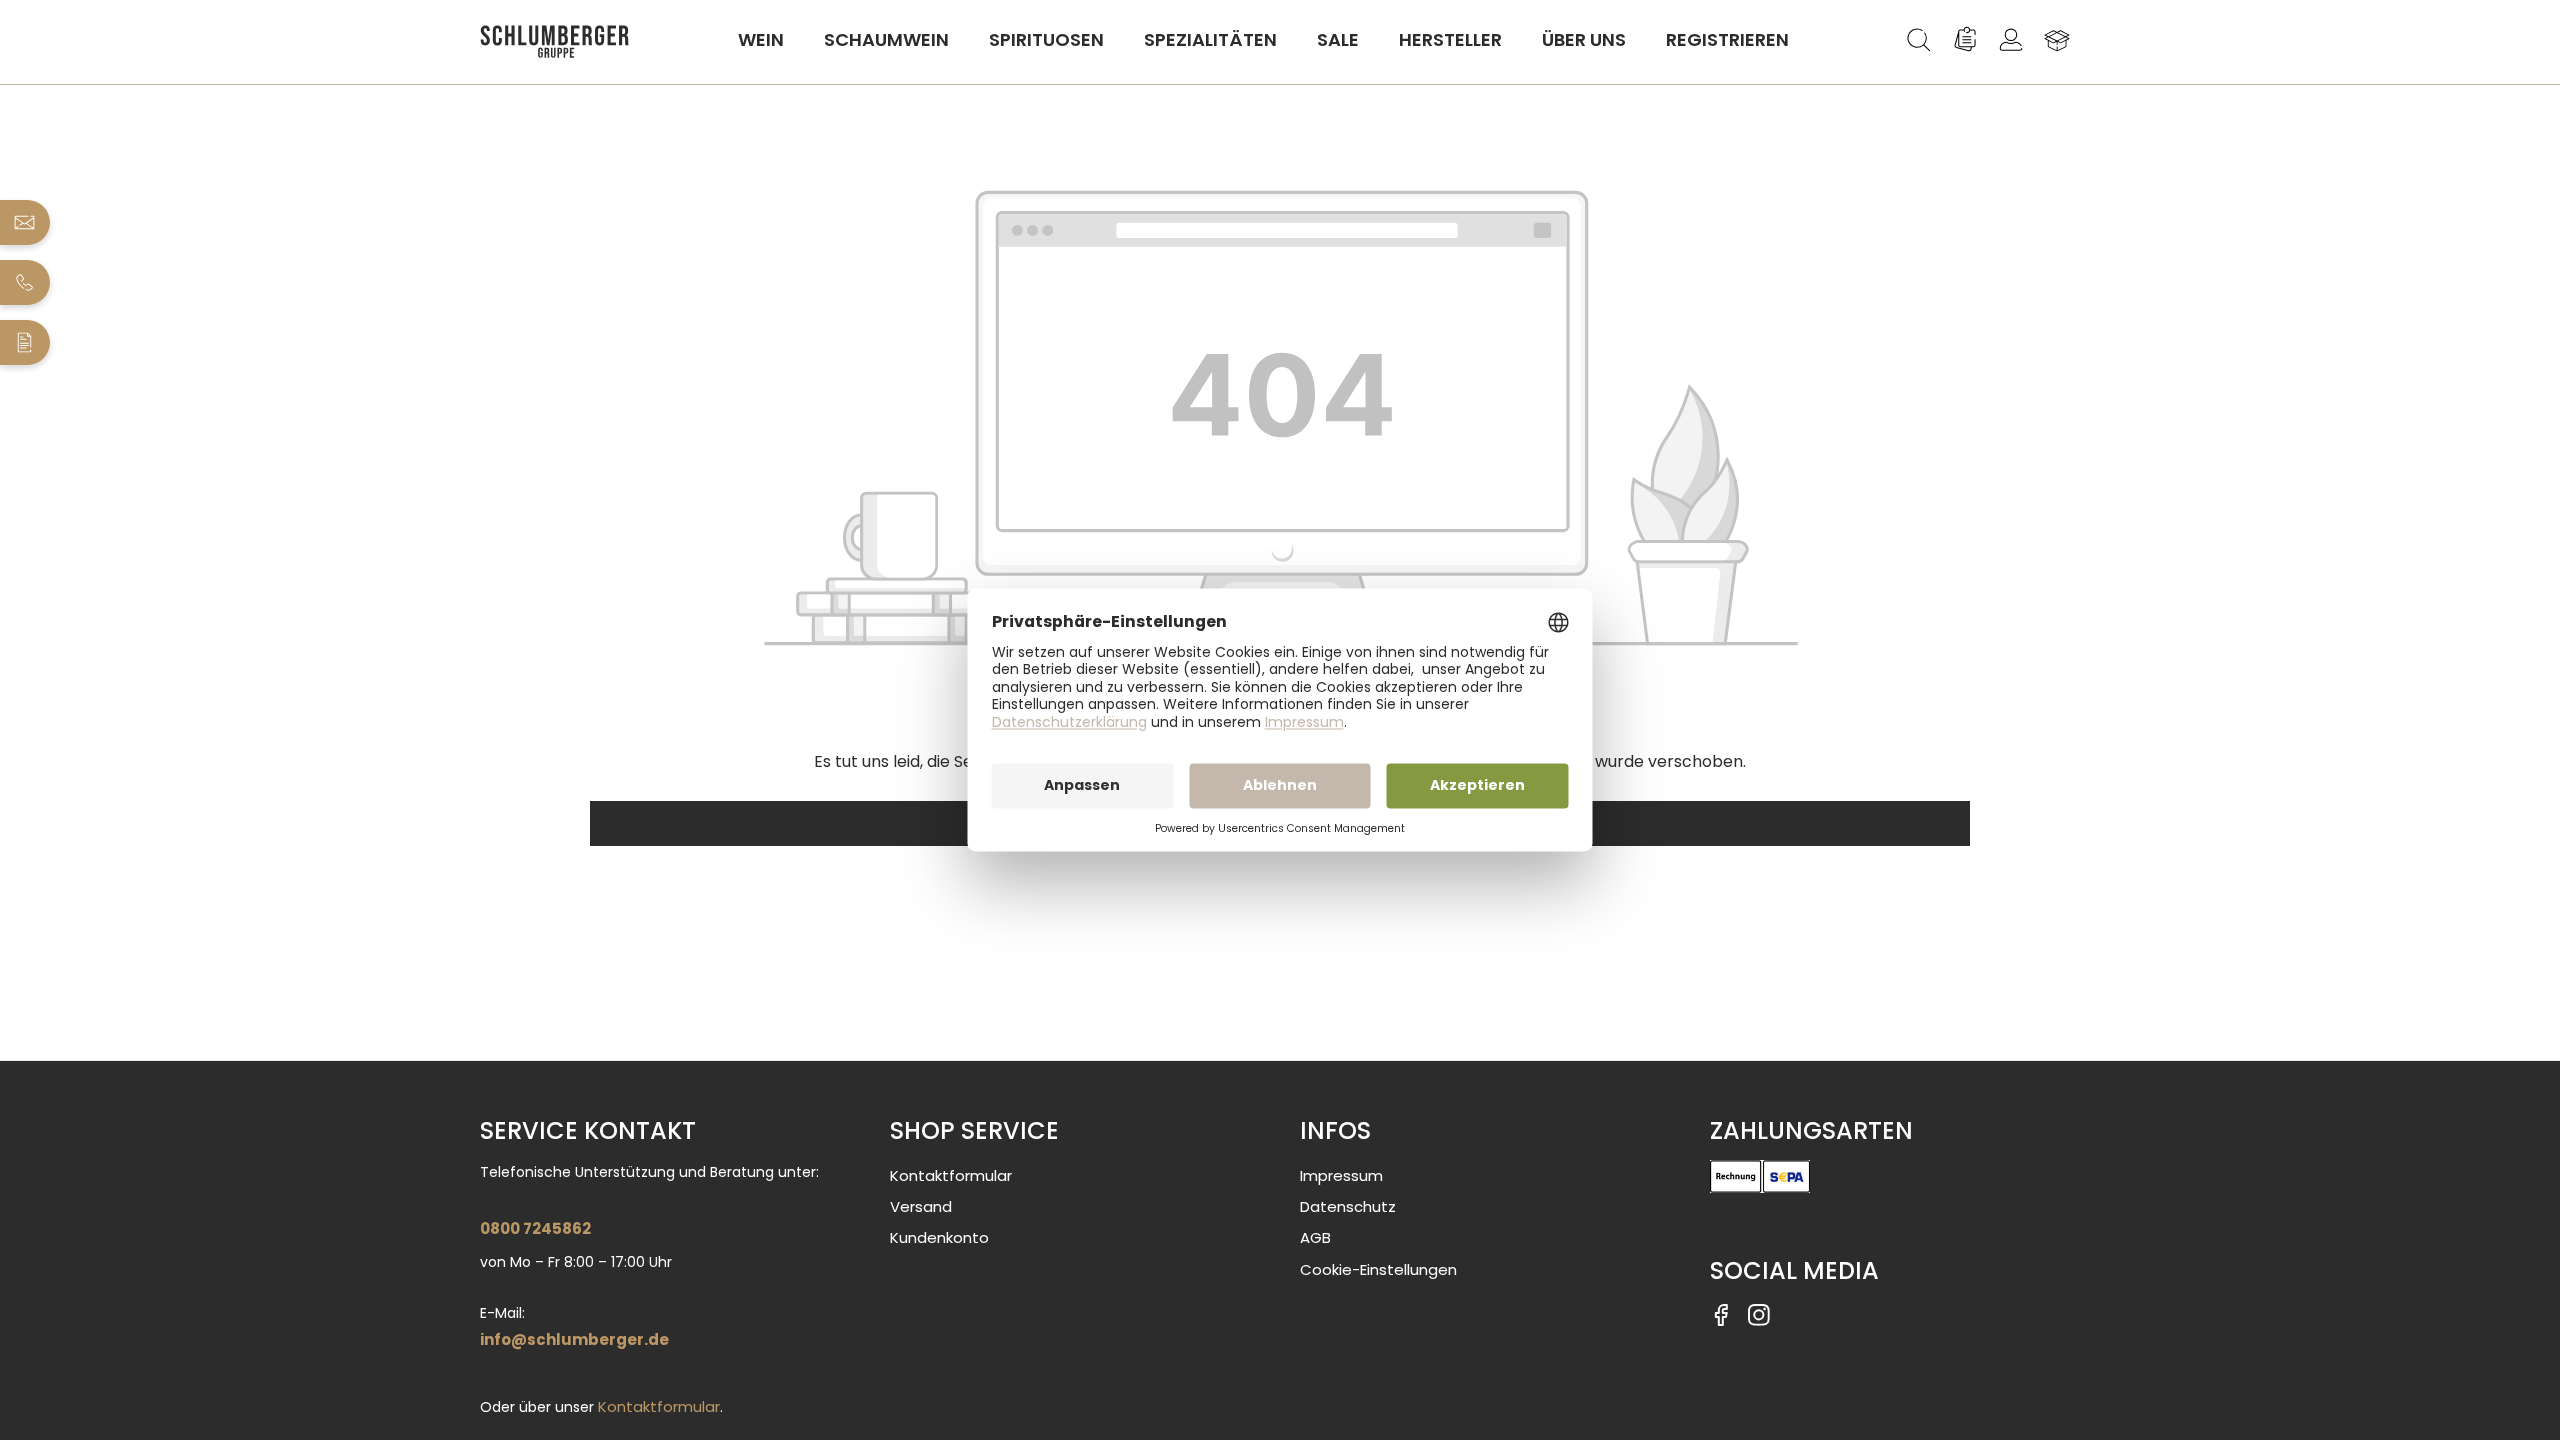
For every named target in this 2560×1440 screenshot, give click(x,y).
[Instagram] (1759, 1313)
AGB (1315, 1237)
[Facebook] (1721, 1313)
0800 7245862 (535, 1228)
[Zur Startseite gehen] (555, 41)
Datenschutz (1348, 1206)
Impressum (1341, 1175)
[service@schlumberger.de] (25, 222)
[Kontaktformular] (25, 342)
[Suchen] (1919, 40)
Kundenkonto (939, 1237)
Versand (921, 1206)
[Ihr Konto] (2011, 40)
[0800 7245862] (25, 282)
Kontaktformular (659, 1406)
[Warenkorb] (2057, 40)
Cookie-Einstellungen (1378, 1269)
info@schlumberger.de (574, 1339)
